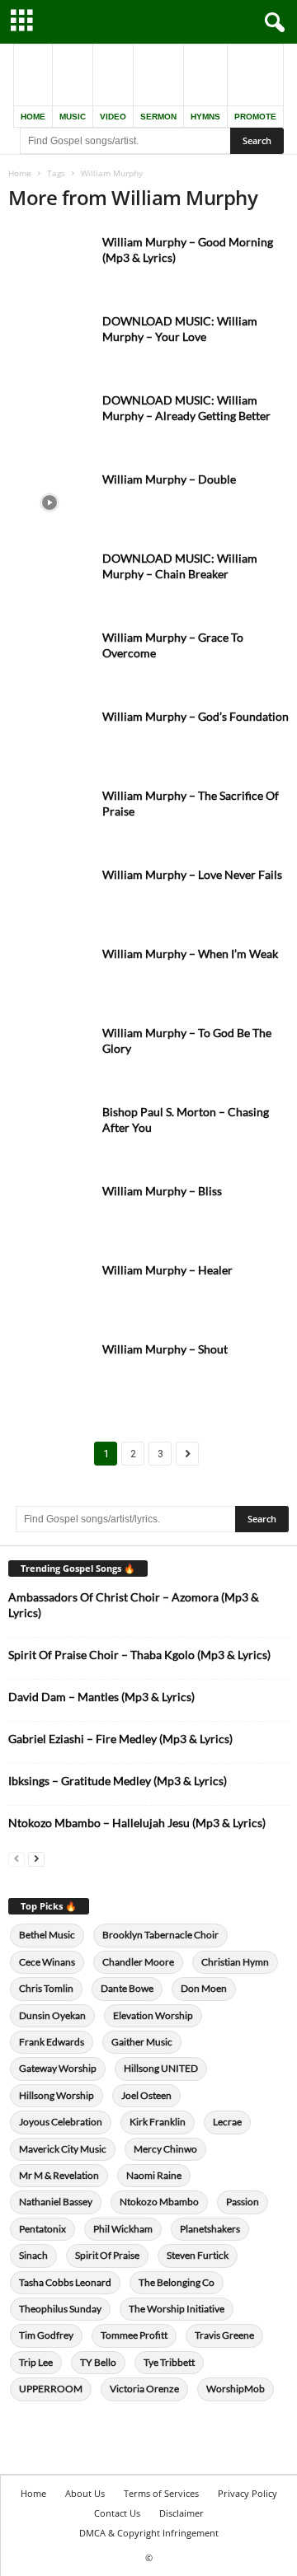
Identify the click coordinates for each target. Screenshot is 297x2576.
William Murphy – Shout (165, 1349)
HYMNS (205, 117)
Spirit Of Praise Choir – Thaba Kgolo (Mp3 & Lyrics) (139, 1655)
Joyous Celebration (61, 2122)
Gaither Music (142, 2042)
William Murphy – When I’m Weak (190, 954)
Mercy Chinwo (165, 2149)
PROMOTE (255, 117)
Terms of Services (161, 2493)
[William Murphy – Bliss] (49, 1214)
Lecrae (227, 2122)
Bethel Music (47, 1935)
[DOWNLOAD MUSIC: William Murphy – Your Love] (49, 344)
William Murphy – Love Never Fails (192, 874)
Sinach (33, 2255)
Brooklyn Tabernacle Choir (160, 1935)
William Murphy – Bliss (162, 1191)
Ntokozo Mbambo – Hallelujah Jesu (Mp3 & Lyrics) (137, 1823)
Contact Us (117, 2513)
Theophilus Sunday (60, 2309)
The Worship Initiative (177, 2309)
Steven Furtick (198, 2255)
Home (20, 173)
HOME (33, 117)
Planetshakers (210, 2229)
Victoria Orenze (144, 2389)
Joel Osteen (146, 2095)
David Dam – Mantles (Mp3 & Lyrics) (101, 1697)
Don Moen (204, 1988)
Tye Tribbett (169, 2362)
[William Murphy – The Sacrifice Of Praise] (49, 818)
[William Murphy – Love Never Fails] (49, 898)
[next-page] (36, 1858)
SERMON (158, 117)
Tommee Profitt (134, 2335)
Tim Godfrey (46, 2335)
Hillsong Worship (57, 2095)
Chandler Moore (138, 1962)
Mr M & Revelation (59, 2175)
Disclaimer (181, 2513)
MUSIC (73, 117)
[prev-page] (16, 1858)
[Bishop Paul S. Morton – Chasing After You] (49, 1135)
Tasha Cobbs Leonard (65, 2282)
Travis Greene (224, 2335)
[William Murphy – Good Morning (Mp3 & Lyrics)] (49, 265)
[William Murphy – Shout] (49, 1372)
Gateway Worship (58, 2068)
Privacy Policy (247, 2493)
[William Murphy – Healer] (49, 1293)
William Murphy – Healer (167, 1270)
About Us (85, 2493)
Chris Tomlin (46, 1988)
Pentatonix (42, 2229)
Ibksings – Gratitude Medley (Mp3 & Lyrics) (118, 1781)
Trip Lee (36, 2362)
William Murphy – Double (169, 479)
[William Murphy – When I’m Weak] (49, 977)
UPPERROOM (51, 2389)
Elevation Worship (153, 2015)
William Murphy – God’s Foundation (196, 716)
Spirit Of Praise (107, 2255)
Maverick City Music (63, 2149)
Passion (243, 2202)
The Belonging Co (177, 2282)
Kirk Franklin (158, 2122)
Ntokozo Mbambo (159, 2202)
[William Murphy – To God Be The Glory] (49, 1056)
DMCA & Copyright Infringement (149, 2533)
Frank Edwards (52, 2042)
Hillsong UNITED (161, 2068)
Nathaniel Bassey (56, 2202)
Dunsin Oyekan (52, 2015)
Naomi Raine (154, 2175)
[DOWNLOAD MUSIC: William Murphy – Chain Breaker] (49, 581)
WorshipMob (236, 2389)
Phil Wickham (123, 2229)
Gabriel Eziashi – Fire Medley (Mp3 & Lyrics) (120, 1739)
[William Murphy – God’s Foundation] (49, 739)
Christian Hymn (235, 1962)
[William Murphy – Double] (49, 502)
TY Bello (98, 2362)
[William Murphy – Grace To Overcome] (49, 660)
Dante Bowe (127, 1988)
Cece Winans (47, 1962)
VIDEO (113, 117)
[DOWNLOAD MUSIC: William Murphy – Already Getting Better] (49, 423)
